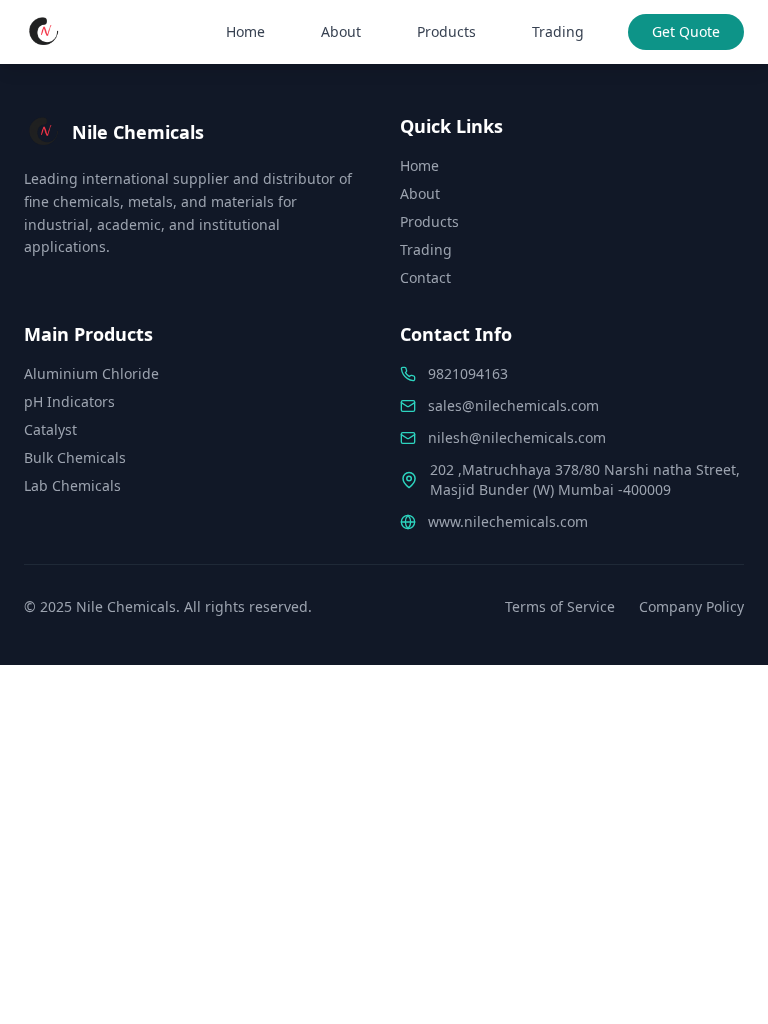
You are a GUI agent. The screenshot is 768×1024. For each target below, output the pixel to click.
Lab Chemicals (72, 485)
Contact (425, 277)
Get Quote (686, 31)
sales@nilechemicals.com (513, 405)
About (341, 31)
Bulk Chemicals (75, 457)
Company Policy (691, 606)
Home (245, 31)
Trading (558, 31)
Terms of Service (560, 606)
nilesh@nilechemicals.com (517, 437)
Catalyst (50, 429)
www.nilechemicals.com (508, 521)
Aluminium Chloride (91, 373)
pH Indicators (69, 401)
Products (446, 31)
